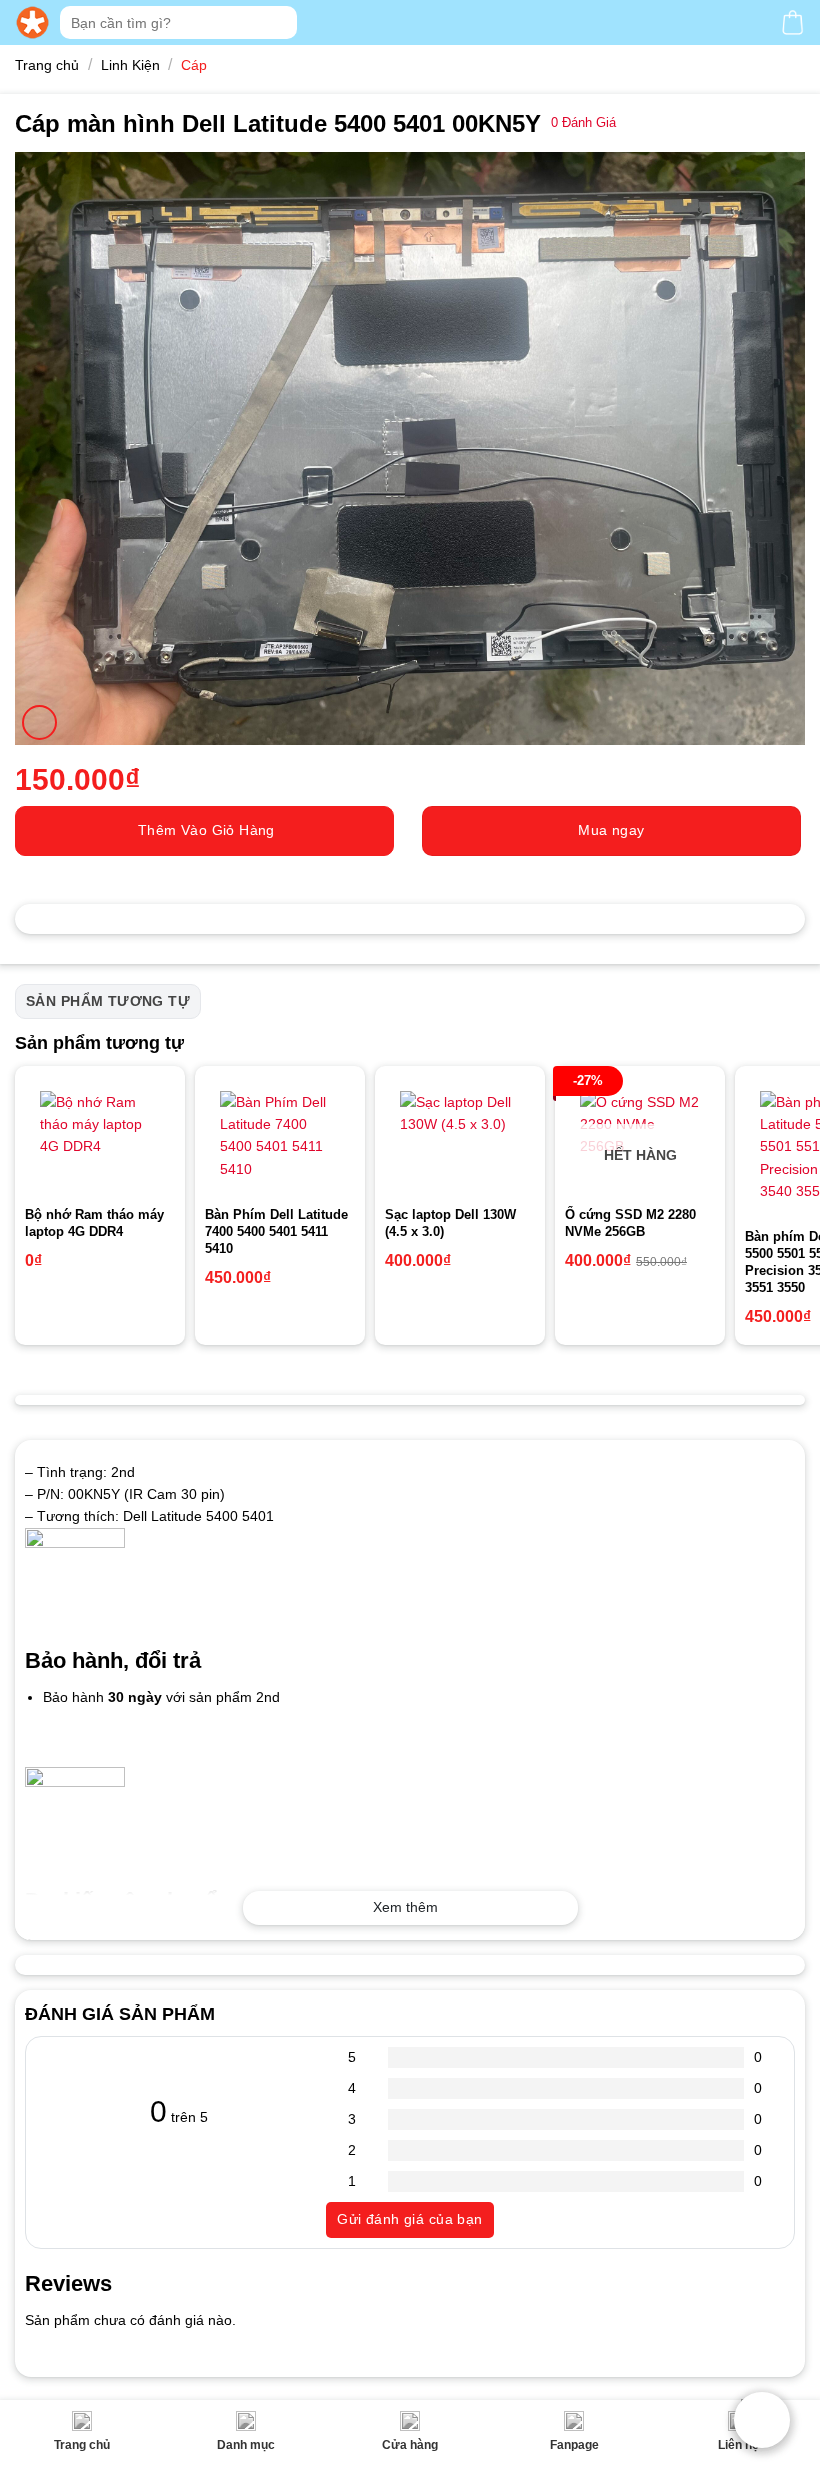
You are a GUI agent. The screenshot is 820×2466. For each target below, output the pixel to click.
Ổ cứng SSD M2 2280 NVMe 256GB (630, 1223)
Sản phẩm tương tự (108, 1001)
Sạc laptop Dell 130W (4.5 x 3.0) (450, 1223)
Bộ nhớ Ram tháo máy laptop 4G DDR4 (94, 1223)
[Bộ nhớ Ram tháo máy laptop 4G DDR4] (100, 1136)
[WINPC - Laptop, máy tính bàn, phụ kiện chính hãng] (32, 22)
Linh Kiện (130, 65)
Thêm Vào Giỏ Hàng (206, 830)
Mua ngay (611, 830)
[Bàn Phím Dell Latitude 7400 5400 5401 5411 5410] (280, 1136)
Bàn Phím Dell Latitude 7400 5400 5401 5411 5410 (276, 1231)
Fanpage (574, 2445)
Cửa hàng (410, 2445)
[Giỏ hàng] (792, 22)
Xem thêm (405, 1907)
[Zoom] (39, 722)
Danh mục (246, 2445)
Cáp (194, 65)
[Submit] (279, 22)
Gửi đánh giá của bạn (409, 2219)
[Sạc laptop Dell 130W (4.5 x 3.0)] (460, 1136)
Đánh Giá (583, 123)
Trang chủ (82, 2445)
